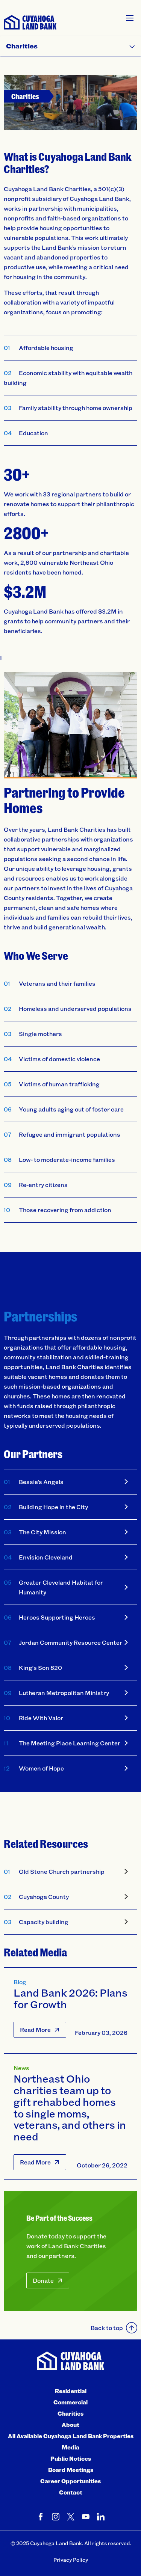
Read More (35, 2029)
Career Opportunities (70, 2481)
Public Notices (71, 2458)
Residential (71, 2391)
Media (70, 2447)
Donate (43, 2280)
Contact (71, 2492)
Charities (70, 2413)
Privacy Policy (71, 2560)
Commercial (70, 2402)
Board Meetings (71, 2470)
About (70, 2425)
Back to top (107, 2328)
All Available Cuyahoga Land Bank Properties (71, 2436)
